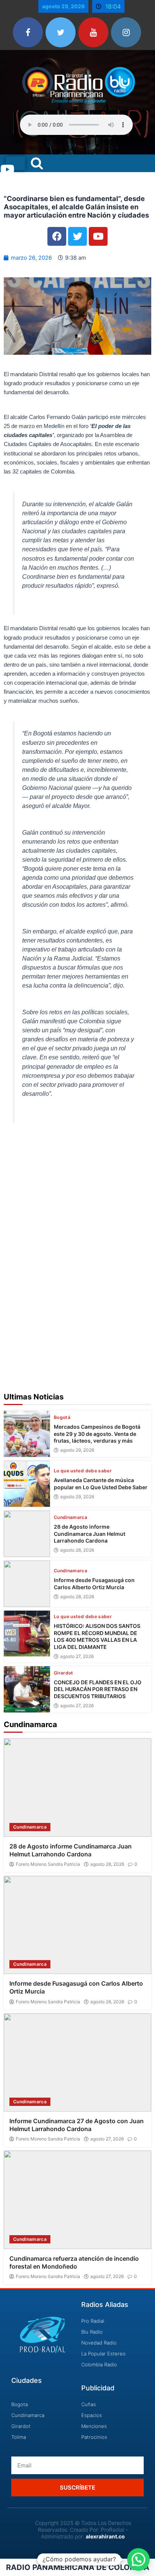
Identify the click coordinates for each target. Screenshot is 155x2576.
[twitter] (61, 32)
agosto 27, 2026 (77, 1656)
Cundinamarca (71, 1517)
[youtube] (93, 32)
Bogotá (62, 1417)
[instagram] (126, 32)
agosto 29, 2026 (77, 1450)
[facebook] (28, 32)
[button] (138, 2559)
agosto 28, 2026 (77, 1550)
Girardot (64, 1673)
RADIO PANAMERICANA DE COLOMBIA (78, 2567)
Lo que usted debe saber (83, 1471)
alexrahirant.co (105, 2536)
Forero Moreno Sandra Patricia (48, 1864)
